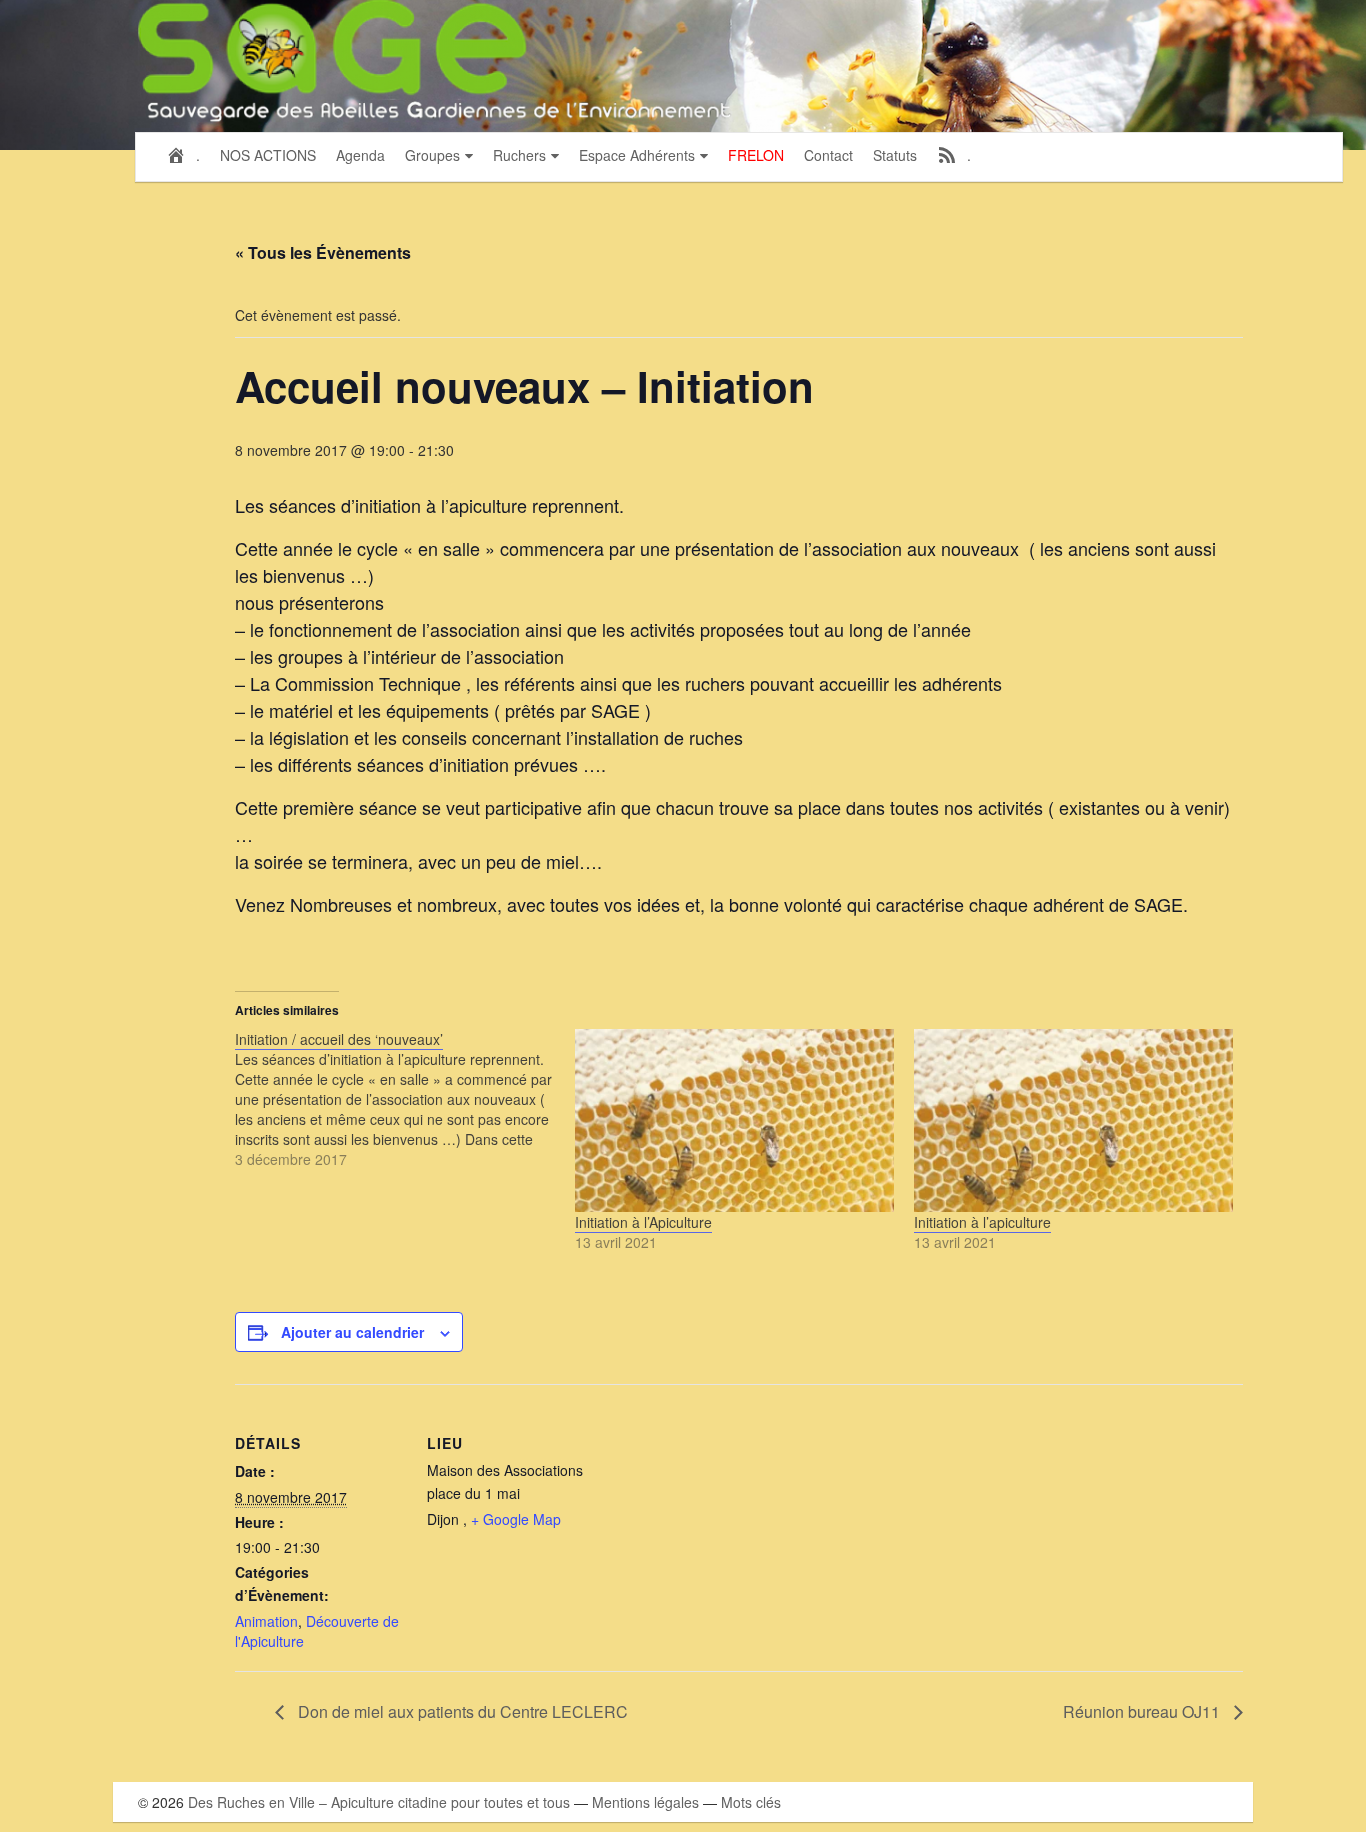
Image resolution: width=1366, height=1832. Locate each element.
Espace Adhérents (637, 155)
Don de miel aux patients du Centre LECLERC (461, 1711)
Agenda (360, 155)
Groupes (432, 155)
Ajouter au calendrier (352, 1332)
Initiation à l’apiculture (982, 1222)
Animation (266, 1621)
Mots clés (751, 1802)
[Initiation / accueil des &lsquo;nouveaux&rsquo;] (404, 1099)
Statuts (895, 155)
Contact (828, 155)
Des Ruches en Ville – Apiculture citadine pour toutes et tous (379, 1802)
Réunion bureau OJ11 (1143, 1711)
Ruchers (519, 155)
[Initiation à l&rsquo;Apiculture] (734, 1120)
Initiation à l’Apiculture (643, 1222)
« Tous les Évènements (323, 252)
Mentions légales (645, 1802)
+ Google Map (516, 1519)
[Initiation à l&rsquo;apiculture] (1073, 1120)
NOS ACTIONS (268, 155)
